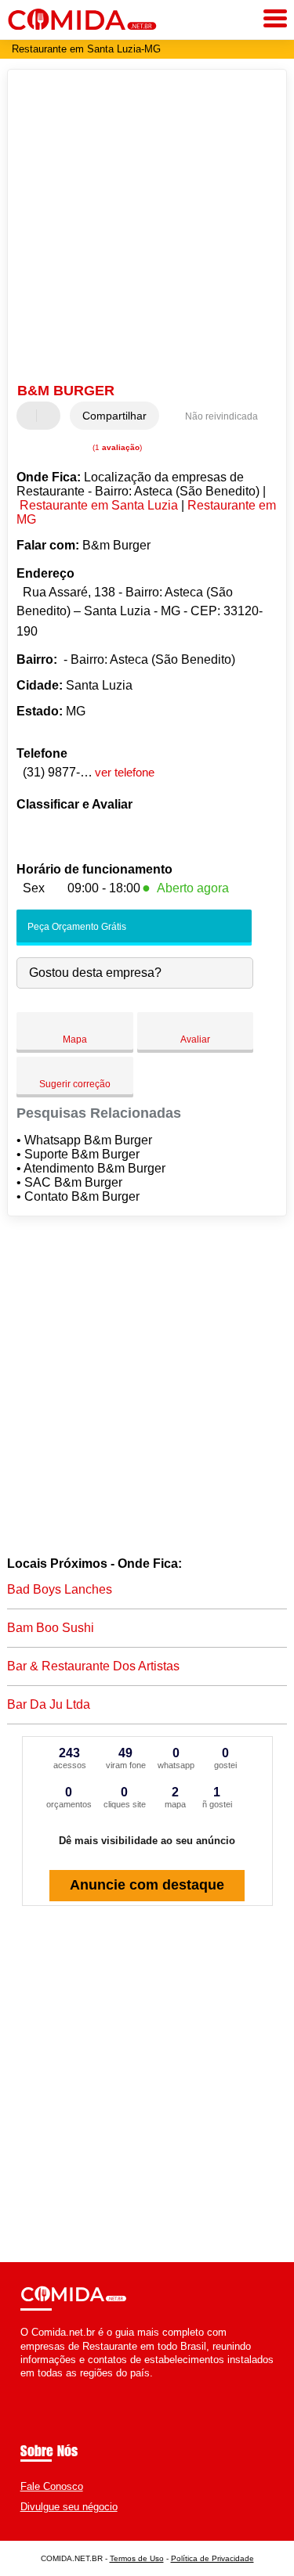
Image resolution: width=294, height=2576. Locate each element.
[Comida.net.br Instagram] (38, 2386)
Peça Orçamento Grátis (76, 927)
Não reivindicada (221, 416)
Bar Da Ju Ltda (49, 1704)
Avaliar (195, 1039)
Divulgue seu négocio (69, 2507)
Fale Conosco (52, 2486)
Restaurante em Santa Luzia (99, 505)
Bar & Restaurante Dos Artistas (93, 1666)
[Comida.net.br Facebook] (24, 2386)
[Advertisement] (147, 228)
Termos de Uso (137, 2558)
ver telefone (125, 772)
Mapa (75, 1039)
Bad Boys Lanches (60, 1589)
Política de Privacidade (212, 2558)
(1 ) (116, 447)
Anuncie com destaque (147, 1885)
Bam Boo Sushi (51, 1628)
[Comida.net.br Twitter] (31, 2386)
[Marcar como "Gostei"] (31, 416)
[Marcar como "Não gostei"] (50, 416)
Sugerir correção (75, 1084)
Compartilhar (114, 416)
